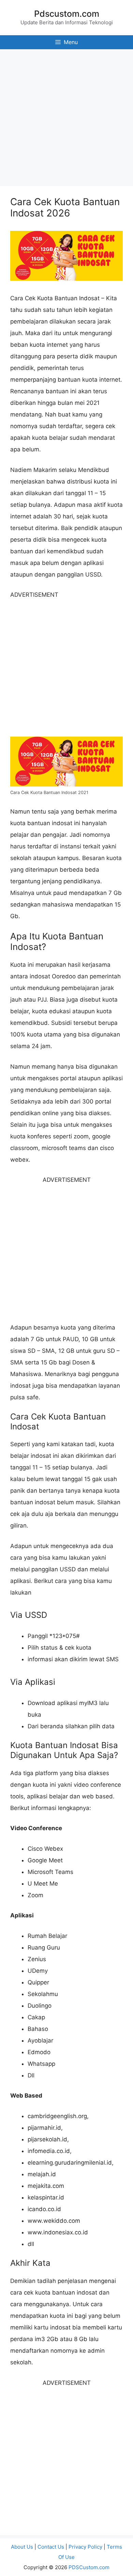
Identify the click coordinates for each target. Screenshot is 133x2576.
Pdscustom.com (67, 14)
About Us (22, 2547)
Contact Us (51, 2547)
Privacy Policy (85, 2547)
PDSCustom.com (89, 2567)
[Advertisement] (66, 116)
